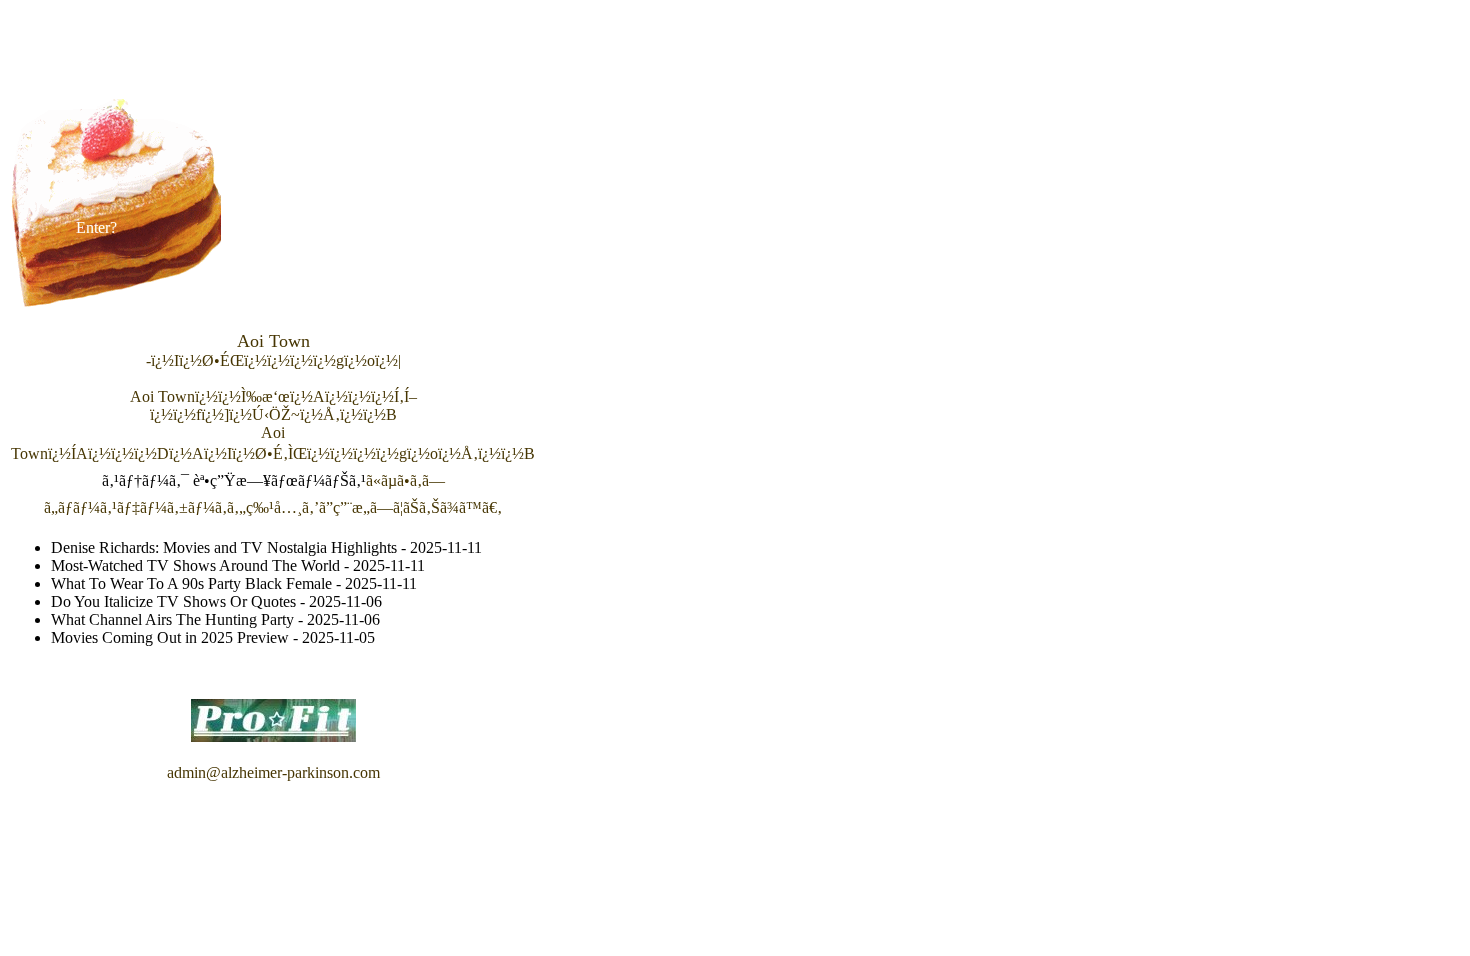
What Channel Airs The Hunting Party (172, 619)
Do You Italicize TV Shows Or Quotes (173, 601)
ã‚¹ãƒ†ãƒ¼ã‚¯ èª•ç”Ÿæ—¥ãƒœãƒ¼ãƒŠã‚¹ (234, 480)
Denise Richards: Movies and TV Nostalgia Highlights (224, 547)
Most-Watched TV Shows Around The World (195, 565)
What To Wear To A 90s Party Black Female (191, 583)
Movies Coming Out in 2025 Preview (170, 637)
